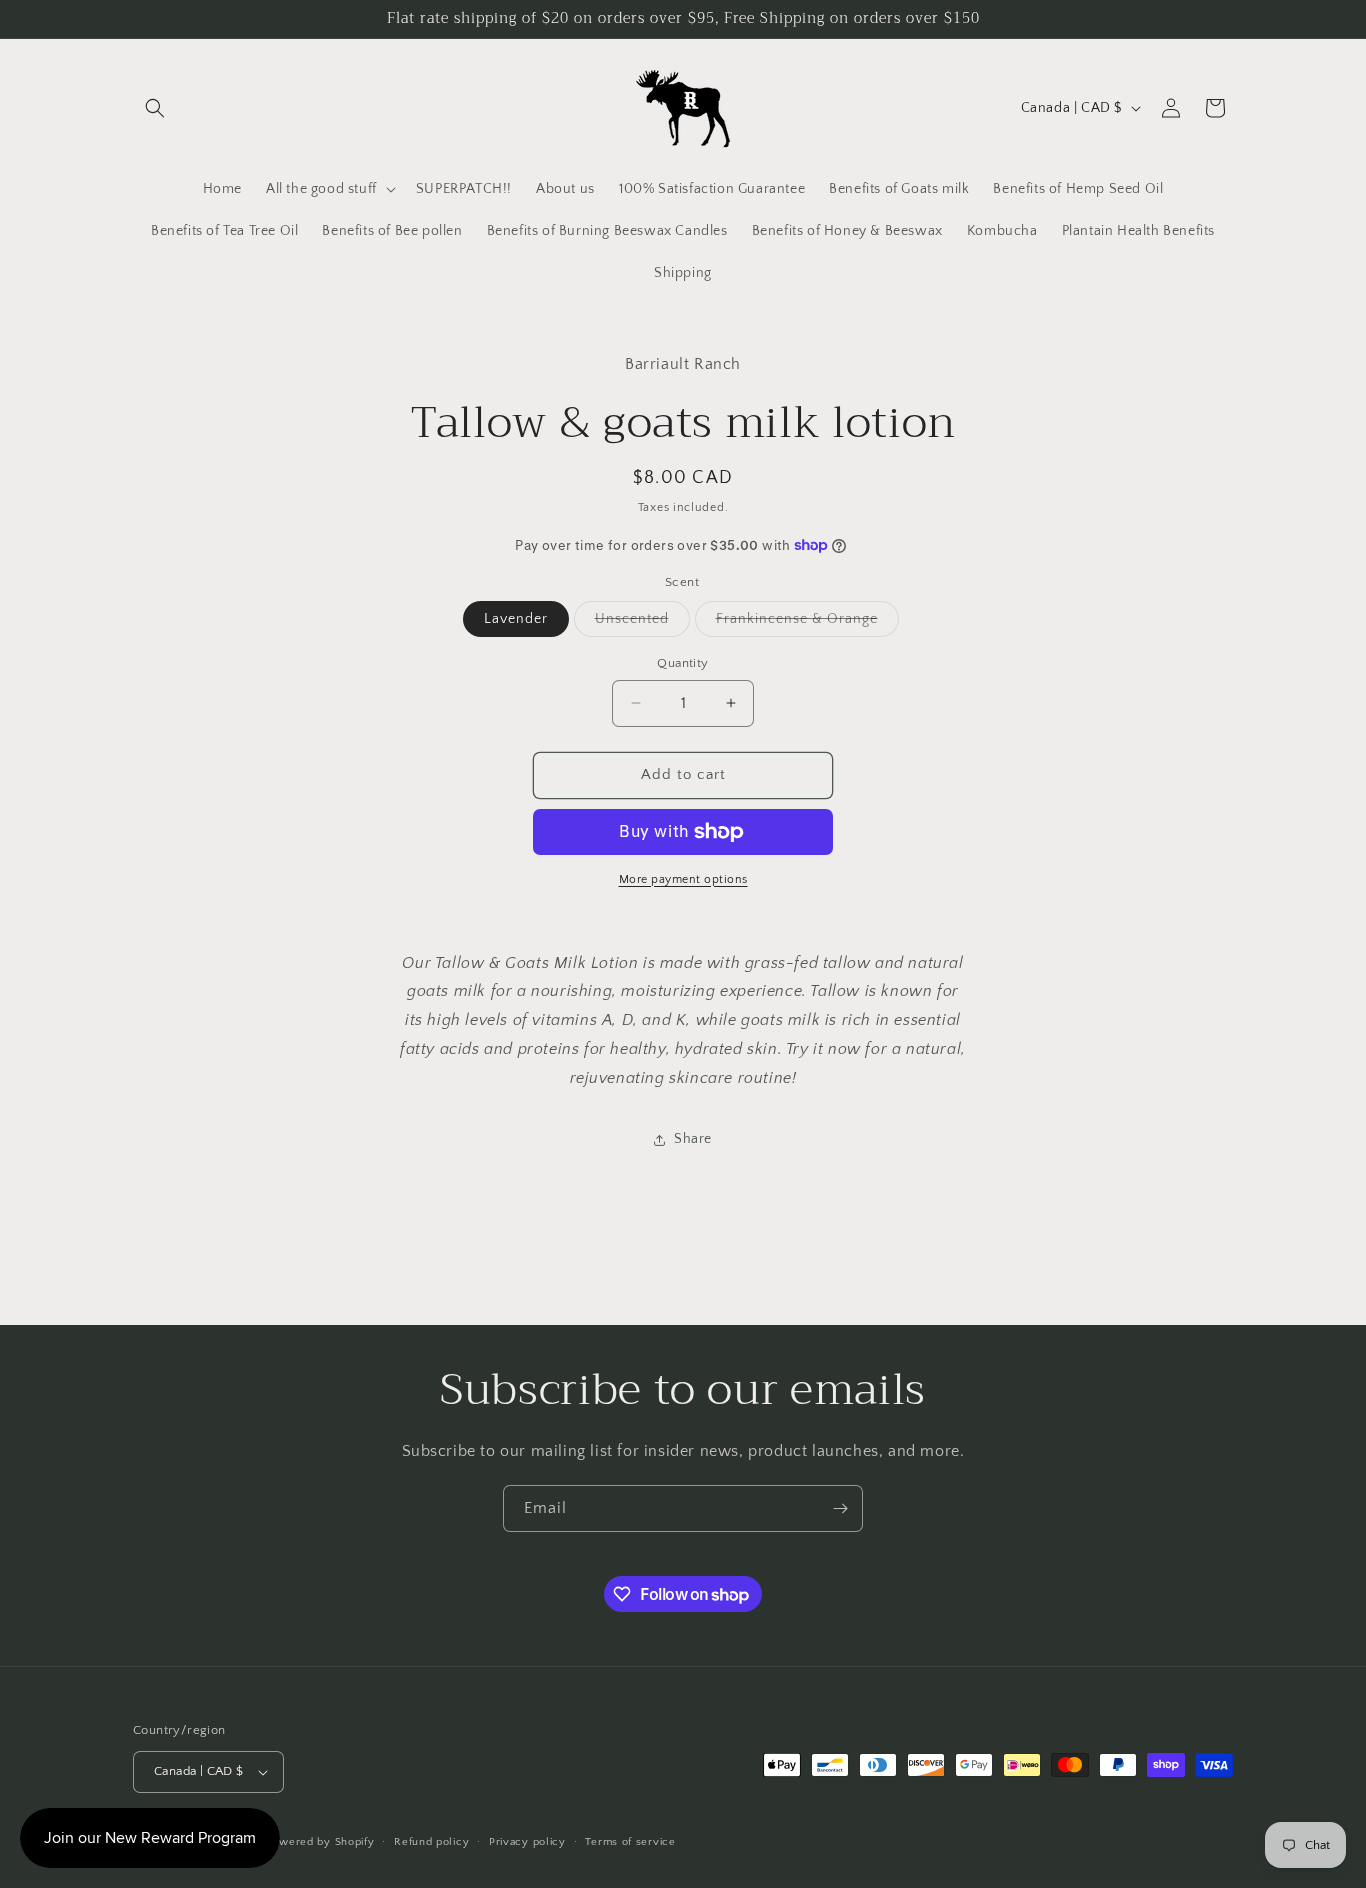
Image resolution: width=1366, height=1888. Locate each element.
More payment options (683, 879)
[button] (155, 108)
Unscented (642, 623)
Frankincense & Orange (807, 623)
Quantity (682, 663)
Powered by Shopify (320, 1842)
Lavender (516, 619)
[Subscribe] (840, 1508)
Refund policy (431, 1842)
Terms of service (630, 1842)
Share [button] (693, 1139)
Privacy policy (527, 1842)
